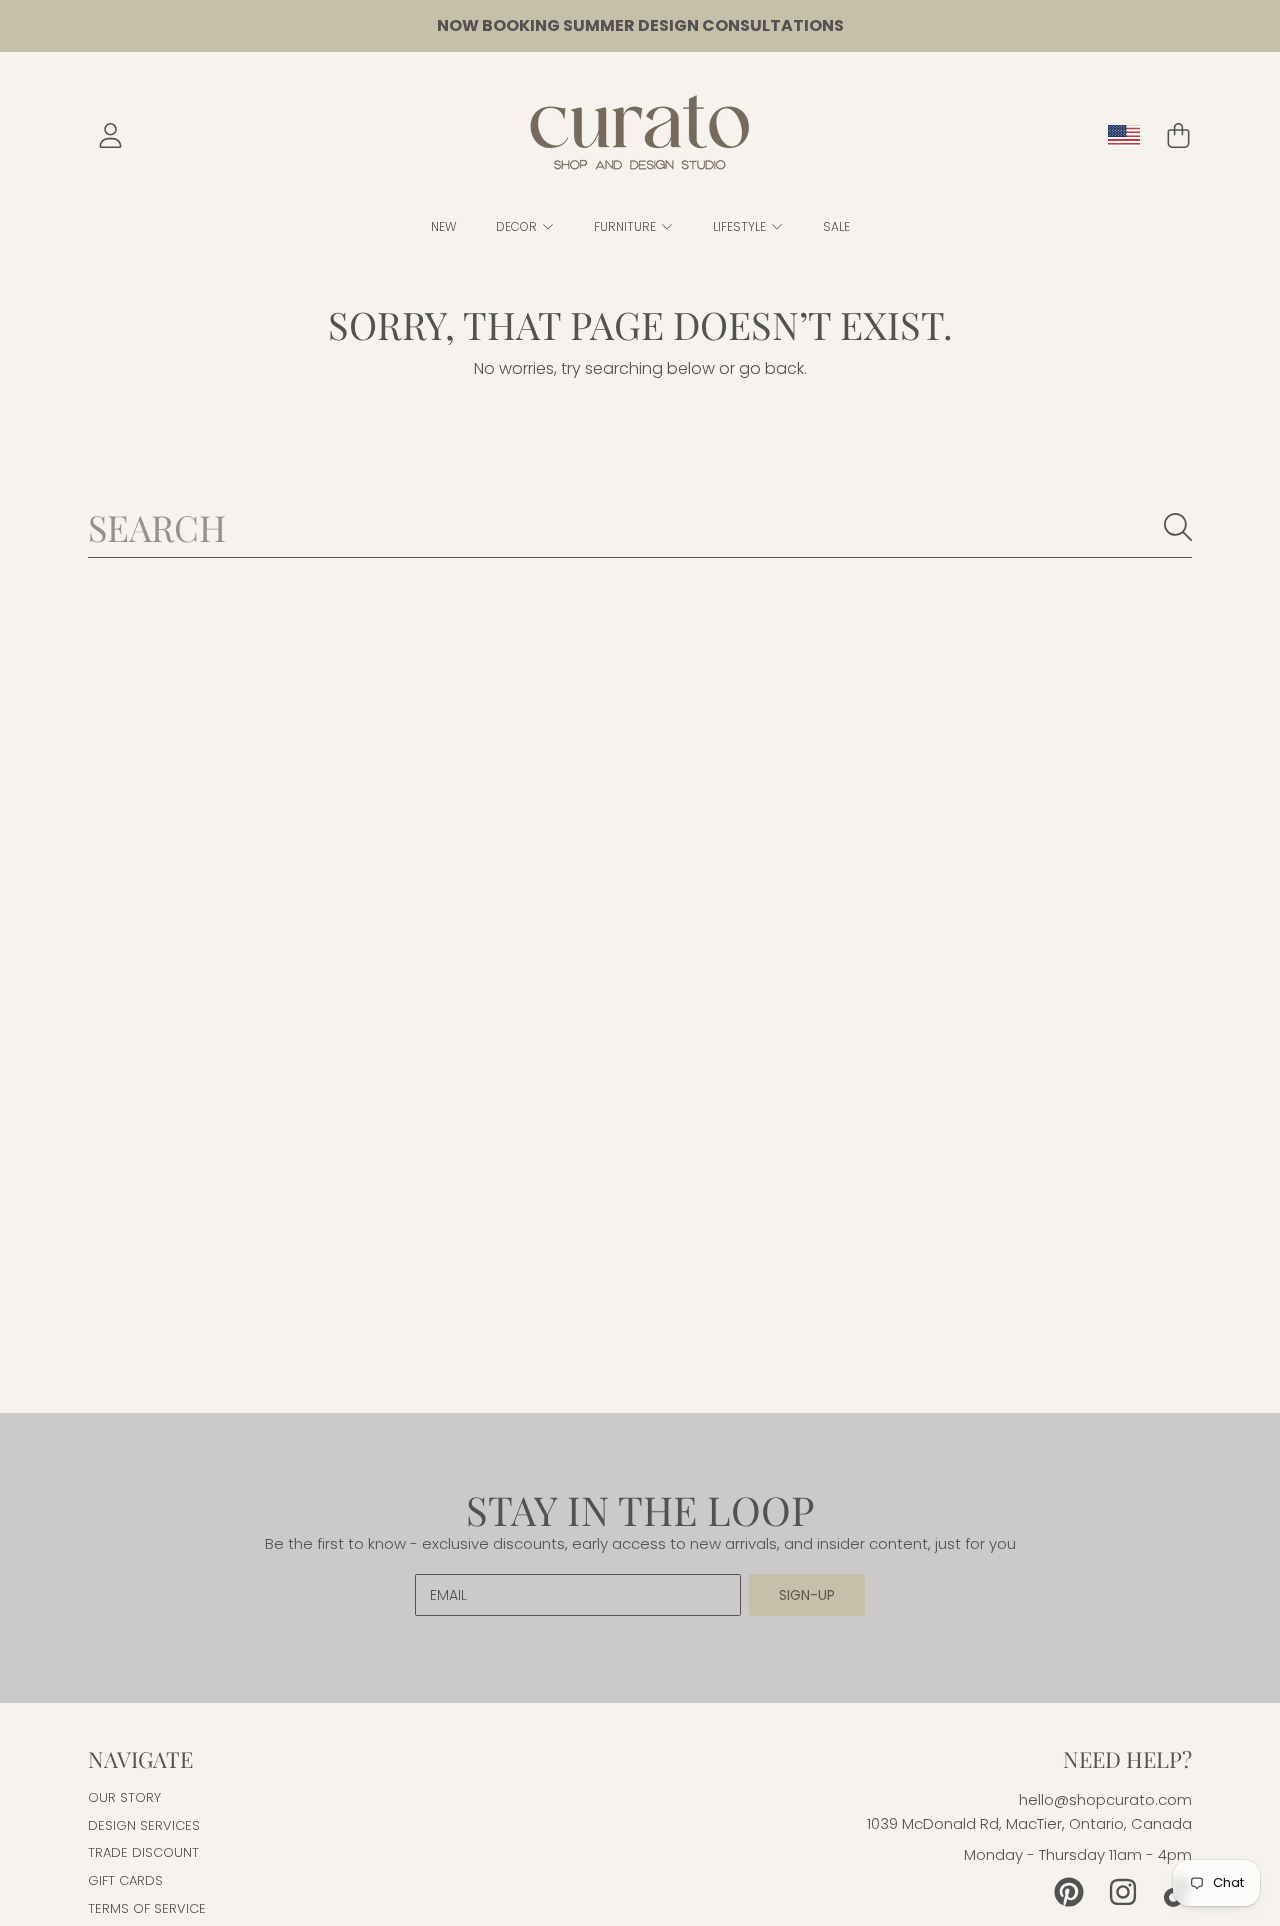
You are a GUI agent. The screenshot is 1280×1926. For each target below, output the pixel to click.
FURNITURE (626, 226)
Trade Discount (143, 1852)
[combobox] (640, 527)
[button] (1178, 136)
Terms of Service (147, 1908)
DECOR (518, 226)
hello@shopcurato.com (1105, 1799)
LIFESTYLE (741, 226)
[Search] (1178, 527)
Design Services (144, 1825)
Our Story (124, 1797)
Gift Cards (125, 1880)
